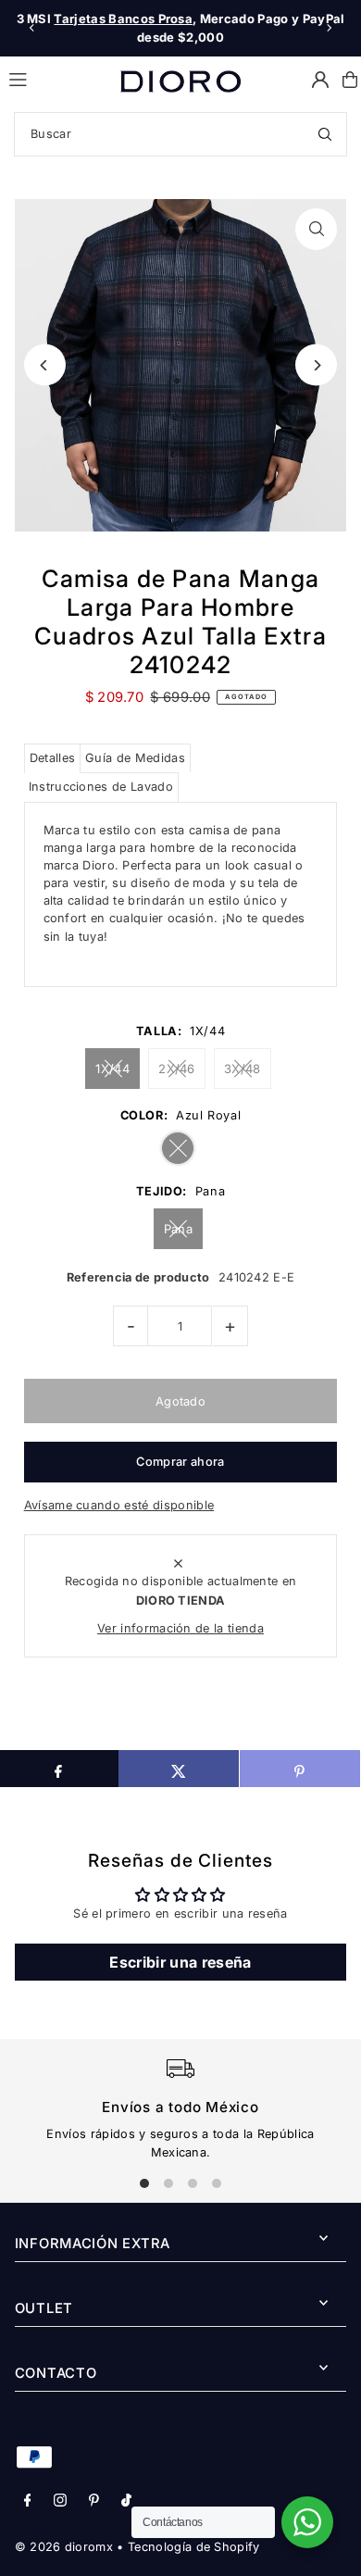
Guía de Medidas (135, 758)
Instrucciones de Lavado (101, 787)
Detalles (53, 758)
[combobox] (180, 134)
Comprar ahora (180, 1462)
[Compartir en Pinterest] (300, 1769)
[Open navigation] (56, 79)
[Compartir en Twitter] (179, 1769)
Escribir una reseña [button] (180, 1962)
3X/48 (243, 1069)
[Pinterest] (94, 2501)
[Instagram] (60, 2501)
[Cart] (350, 80)
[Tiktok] (126, 2501)
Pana (178, 1229)
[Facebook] (28, 2501)
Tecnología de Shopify (194, 2547)
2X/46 (177, 1069)
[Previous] (32, 28)
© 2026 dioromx (64, 2547)
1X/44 (112, 1069)
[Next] (329, 28)
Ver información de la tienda (180, 1628)
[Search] (325, 134)
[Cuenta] (320, 80)
